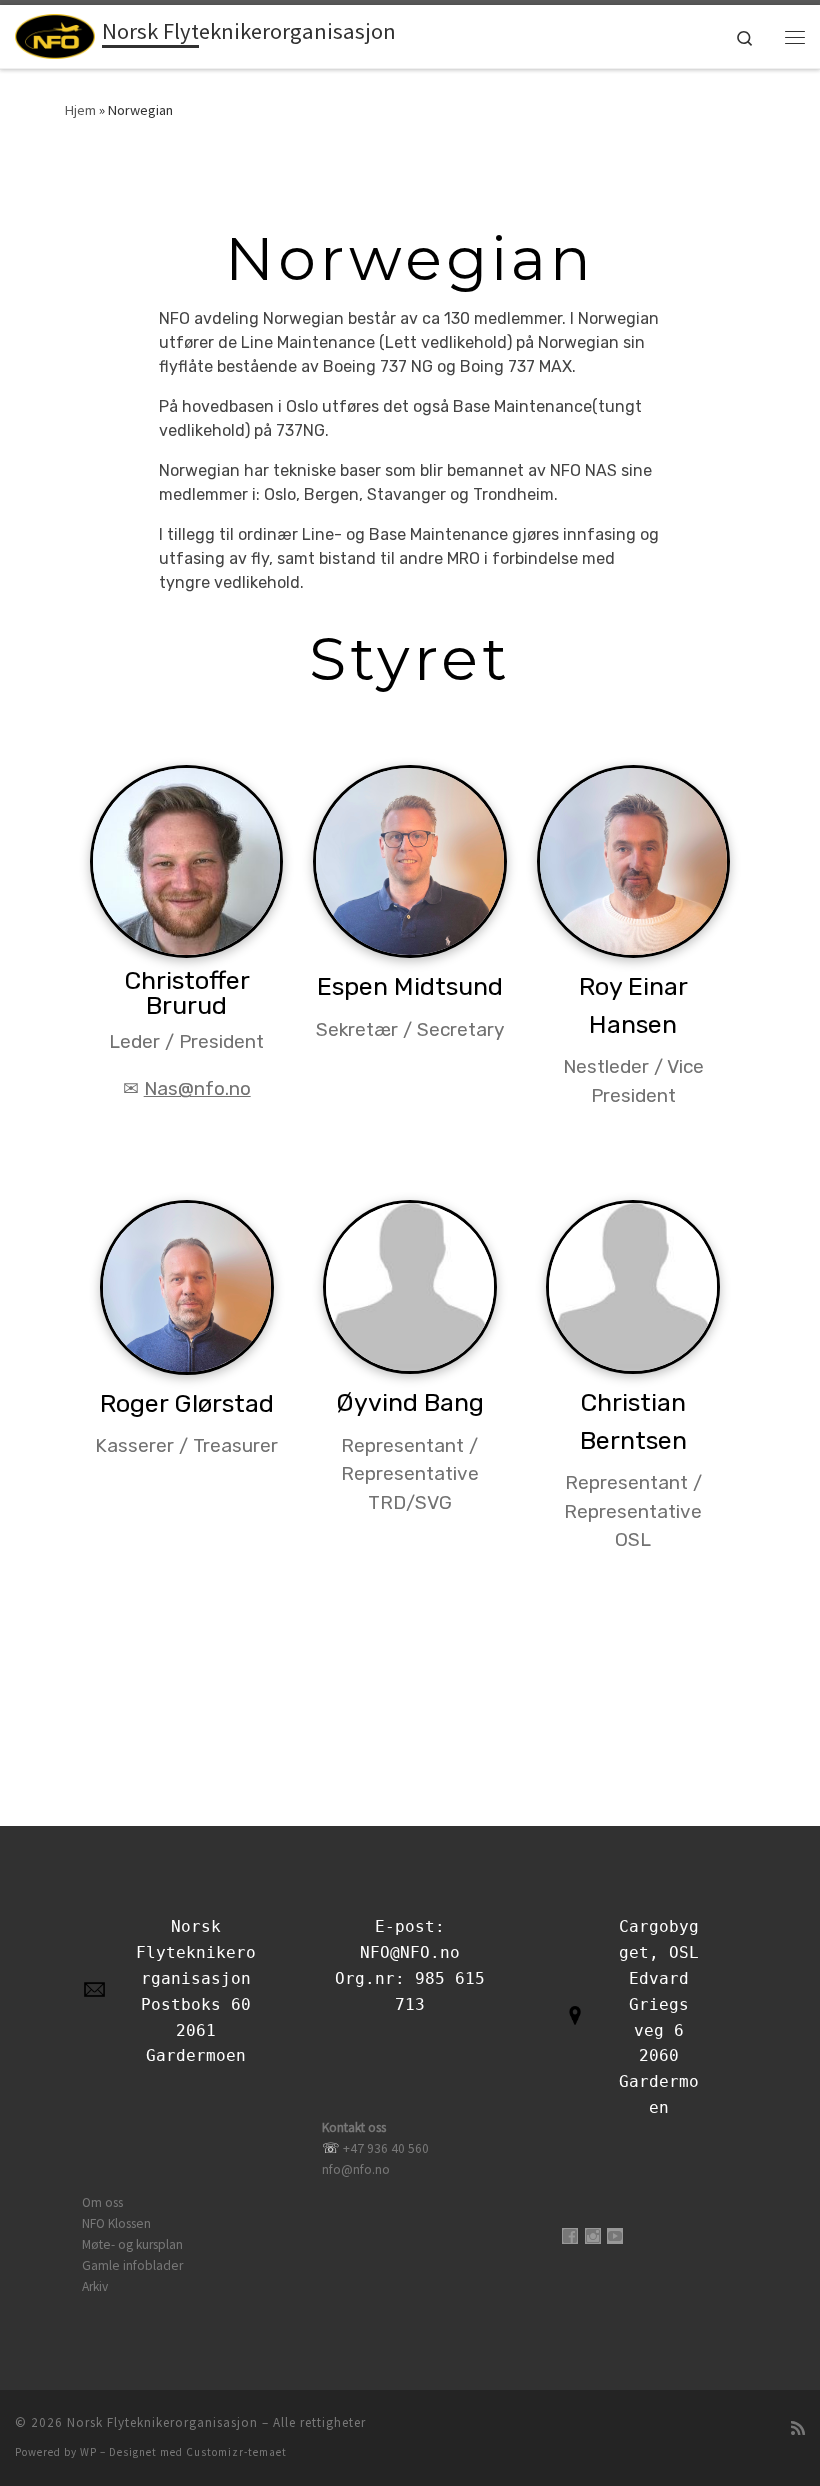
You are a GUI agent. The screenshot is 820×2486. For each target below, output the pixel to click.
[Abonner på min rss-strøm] (798, 2428)
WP (88, 2452)
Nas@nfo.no (197, 1088)
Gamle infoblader (132, 2265)
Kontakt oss (354, 2127)
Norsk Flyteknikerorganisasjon (162, 2422)
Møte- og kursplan (132, 2244)
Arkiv (95, 2286)
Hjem (80, 110)
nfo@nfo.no (356, 2169)
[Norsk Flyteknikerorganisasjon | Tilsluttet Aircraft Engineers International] (55, 34)
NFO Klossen (116, 2223)
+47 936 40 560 (386, 2148)
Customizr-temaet (236, 2452)
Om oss (102, 2202)
